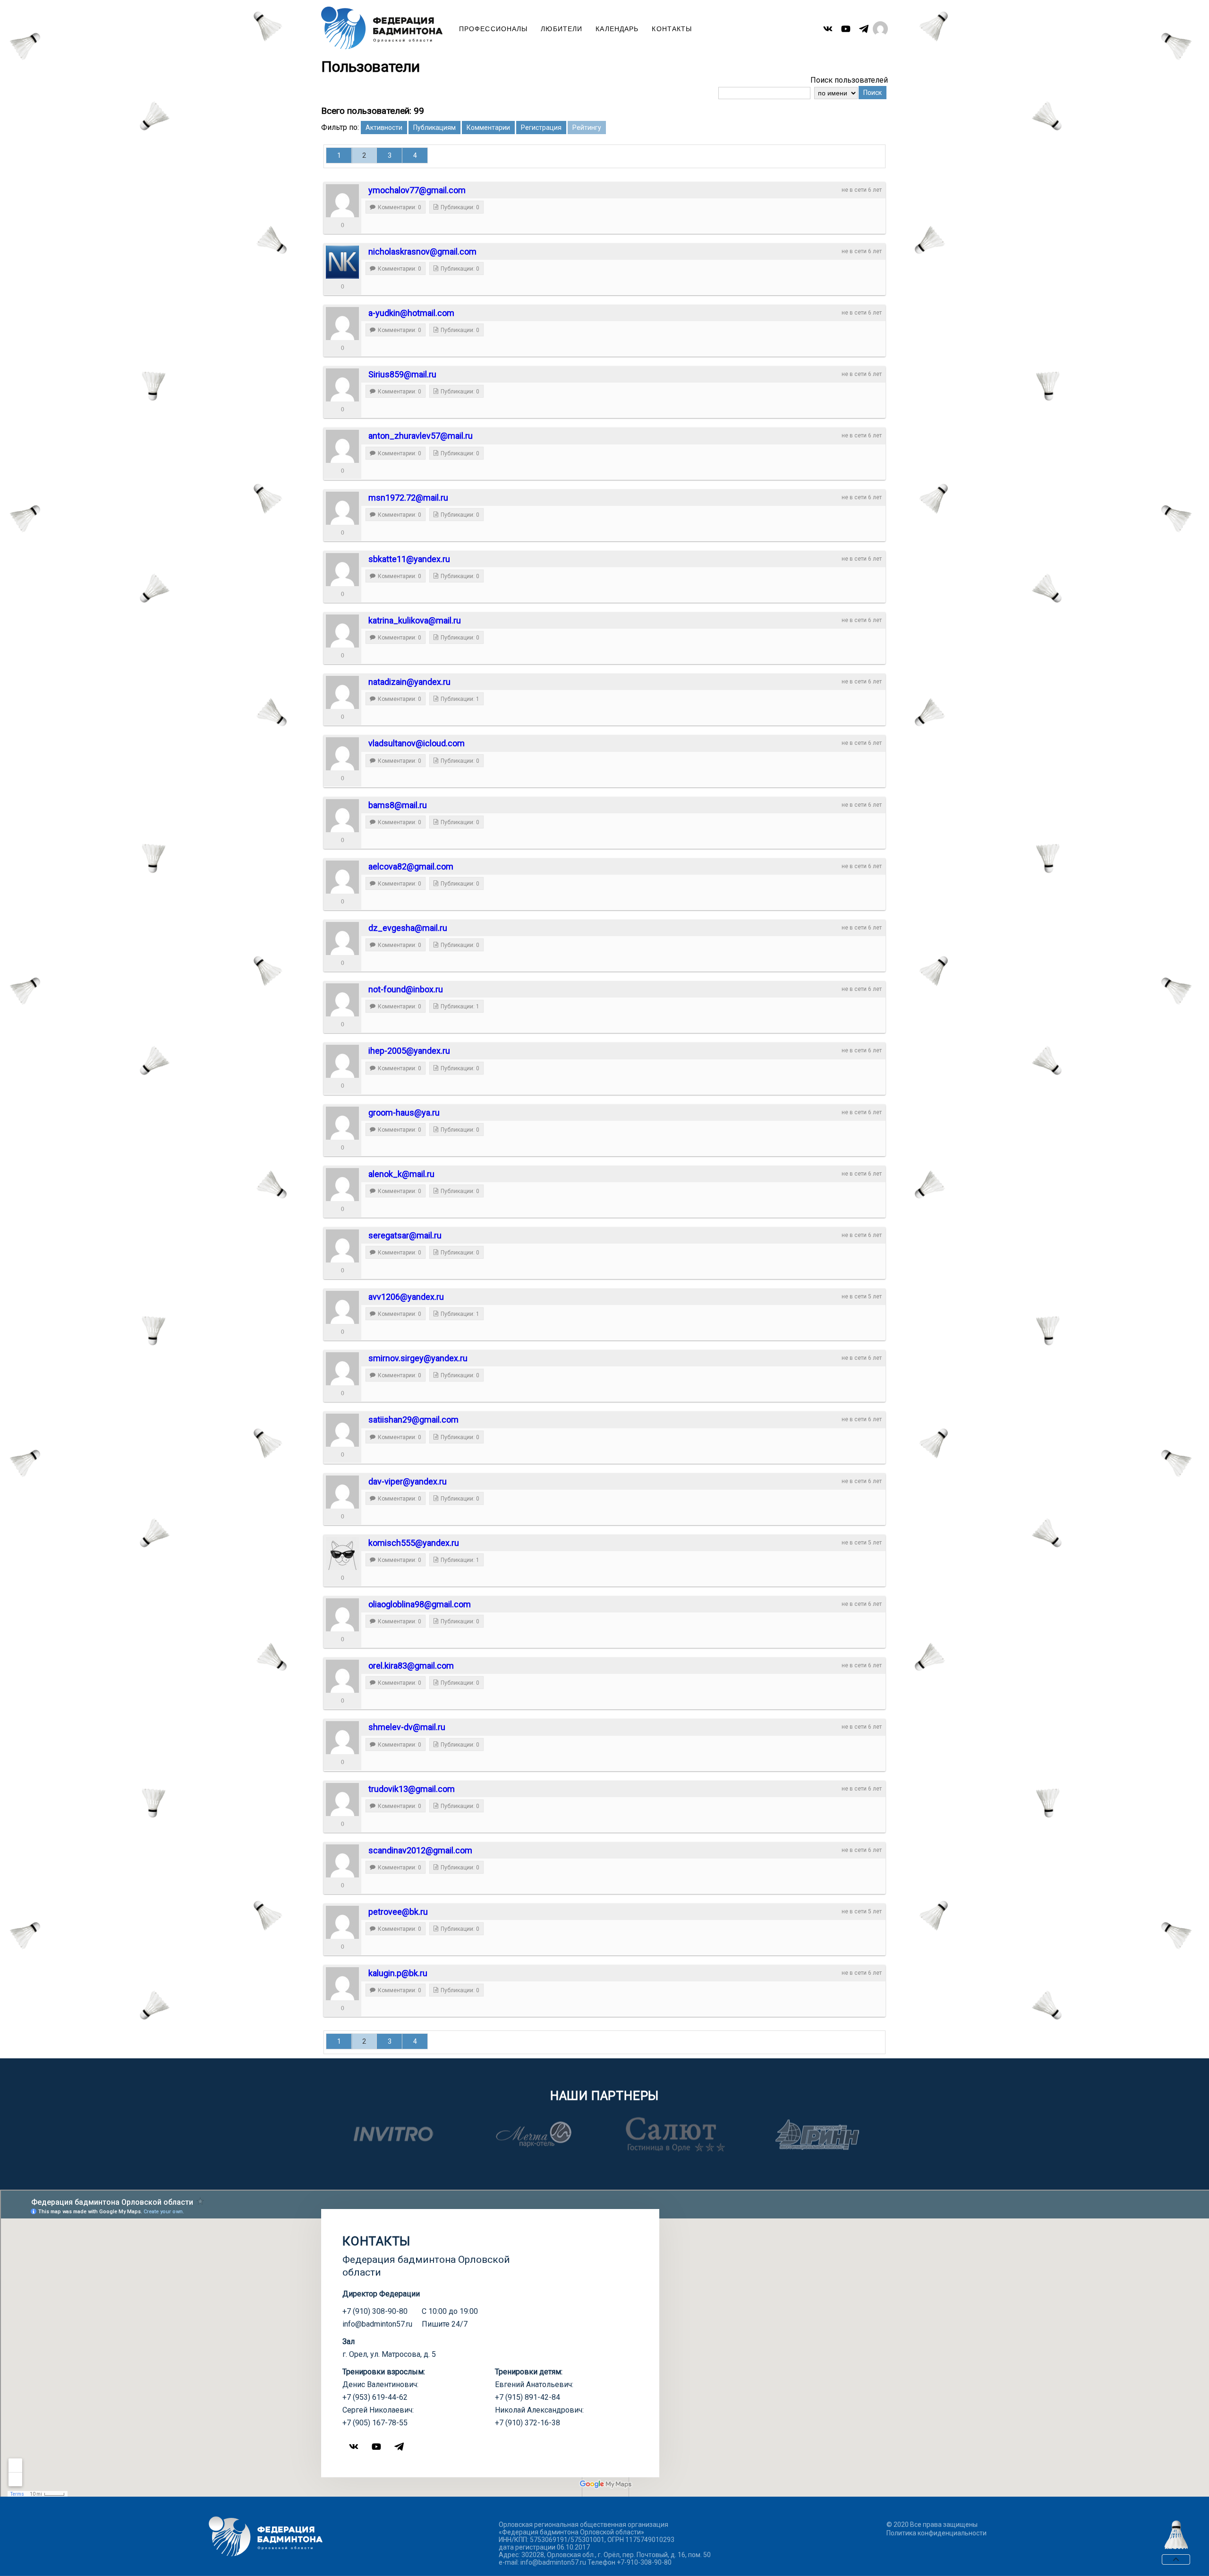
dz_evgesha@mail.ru (408, 928)
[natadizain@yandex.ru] (342, 692)
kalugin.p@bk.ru (398, 1973)
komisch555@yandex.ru (414, 1543)
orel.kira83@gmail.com (411, 1666)
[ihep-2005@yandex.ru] (342, 1061)
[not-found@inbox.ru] (342, 1000)
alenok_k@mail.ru (401, 1174)
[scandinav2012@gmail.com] (342, 1861)
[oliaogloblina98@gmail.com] (342, 1615)
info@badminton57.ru (377, 2324)
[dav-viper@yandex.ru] (342, 1492)
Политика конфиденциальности (937, 2533)
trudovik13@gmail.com (412, 1789)
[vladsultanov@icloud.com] (342, 754)
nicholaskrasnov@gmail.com (422, 252)
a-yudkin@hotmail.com (411, 313)
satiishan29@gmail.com (413, 1420)
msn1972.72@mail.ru (408, 498)
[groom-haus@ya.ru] (342, 1123)
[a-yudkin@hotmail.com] (342, 324)
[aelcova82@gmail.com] (342, 877)
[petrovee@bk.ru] (342, 1922)
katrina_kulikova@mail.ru (415, 620)
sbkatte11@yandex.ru (409, 559)
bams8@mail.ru (398, 805)
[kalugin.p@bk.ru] (342, 1984)
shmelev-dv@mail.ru (407, 1727)
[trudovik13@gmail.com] (342, 1800)
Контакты (672, 29)
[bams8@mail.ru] (342, 816)
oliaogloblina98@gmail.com (420, 1604)
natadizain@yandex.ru (409, 682)
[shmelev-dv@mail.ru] (342, 1738)
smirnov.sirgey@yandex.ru (418, 1358)
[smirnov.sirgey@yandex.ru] (342, 1369)
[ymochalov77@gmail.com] (342, 201)
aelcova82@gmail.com (411, 866)
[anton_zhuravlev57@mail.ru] (342, 446)
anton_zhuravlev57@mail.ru (421, 436)
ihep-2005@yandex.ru (409, 1051)
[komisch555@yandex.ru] (342, 1553)
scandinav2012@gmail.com (420, 1850)
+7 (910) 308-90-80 (375, 2311)
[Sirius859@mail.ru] (342, 385)
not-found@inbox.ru (406, 989)
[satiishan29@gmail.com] (342, 1430)
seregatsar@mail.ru (405, 1235)
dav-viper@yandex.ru (408, 1481)
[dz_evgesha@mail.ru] (342, 938)
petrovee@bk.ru (398, 1912)
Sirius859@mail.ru (402, 374)
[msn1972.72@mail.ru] (342, 508)
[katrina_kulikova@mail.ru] (342, 631)
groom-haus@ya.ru (404, 1113)
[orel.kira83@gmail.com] (342, 1676)
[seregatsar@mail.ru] (342, 1246)
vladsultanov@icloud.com (417, 743)
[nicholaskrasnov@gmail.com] (342, 262)
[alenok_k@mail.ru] (342, 1185)
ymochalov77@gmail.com (417, 190)
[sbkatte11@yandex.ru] (342, 570)
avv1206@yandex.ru (406, 1297)
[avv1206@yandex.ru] (342, 1307)
